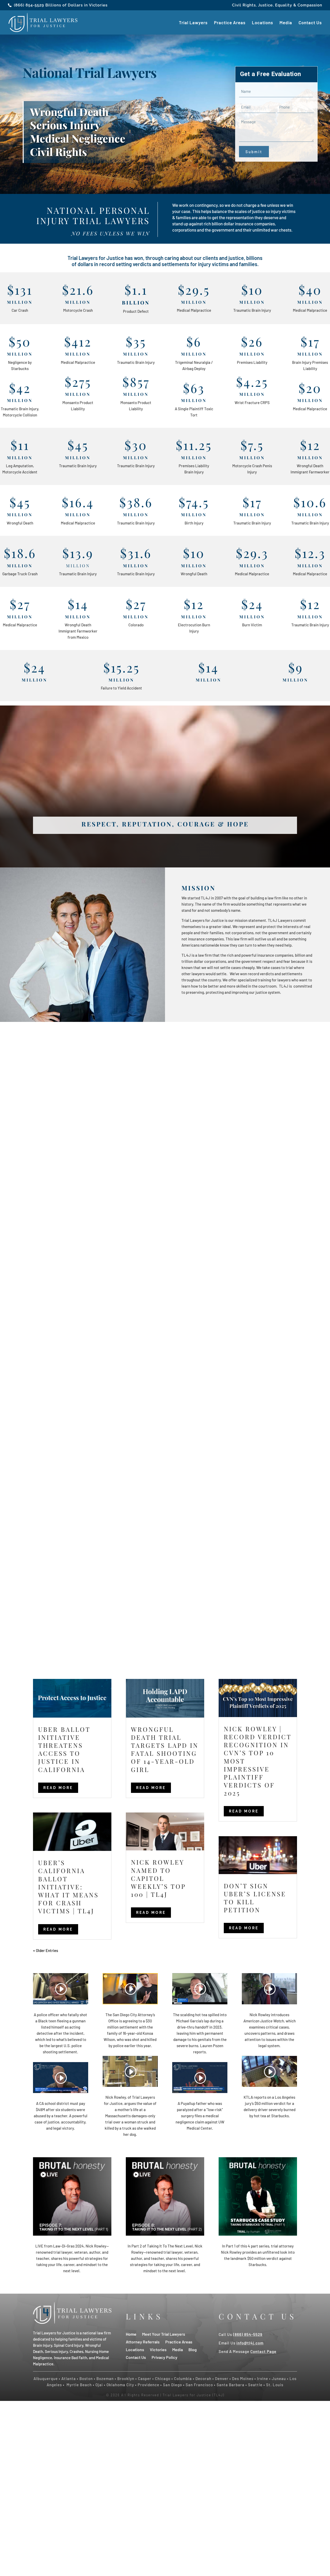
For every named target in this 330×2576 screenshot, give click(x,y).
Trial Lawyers (193, 23)
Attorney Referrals (143, 2341)
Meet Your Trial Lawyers (164, 2334)
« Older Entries (46, 1950)
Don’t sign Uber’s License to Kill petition (255, 1898)
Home (131, 2334)
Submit (254, 152)
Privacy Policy (164, 2357)
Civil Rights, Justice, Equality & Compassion (277, 5)
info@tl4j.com (250, 2343)
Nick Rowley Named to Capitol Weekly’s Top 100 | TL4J (158, 1878)
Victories (158, 2349)
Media (286, 23)
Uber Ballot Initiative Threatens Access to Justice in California (64, 1749)
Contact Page (263, 2351)
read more (58, 1788)
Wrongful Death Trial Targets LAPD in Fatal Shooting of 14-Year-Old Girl (165, 1749)
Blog (193, 2349)
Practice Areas (230, 23)
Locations (262, 23)
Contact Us (310, 23)
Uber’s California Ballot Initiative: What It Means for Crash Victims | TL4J (68, 1887)
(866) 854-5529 (29, 5)
